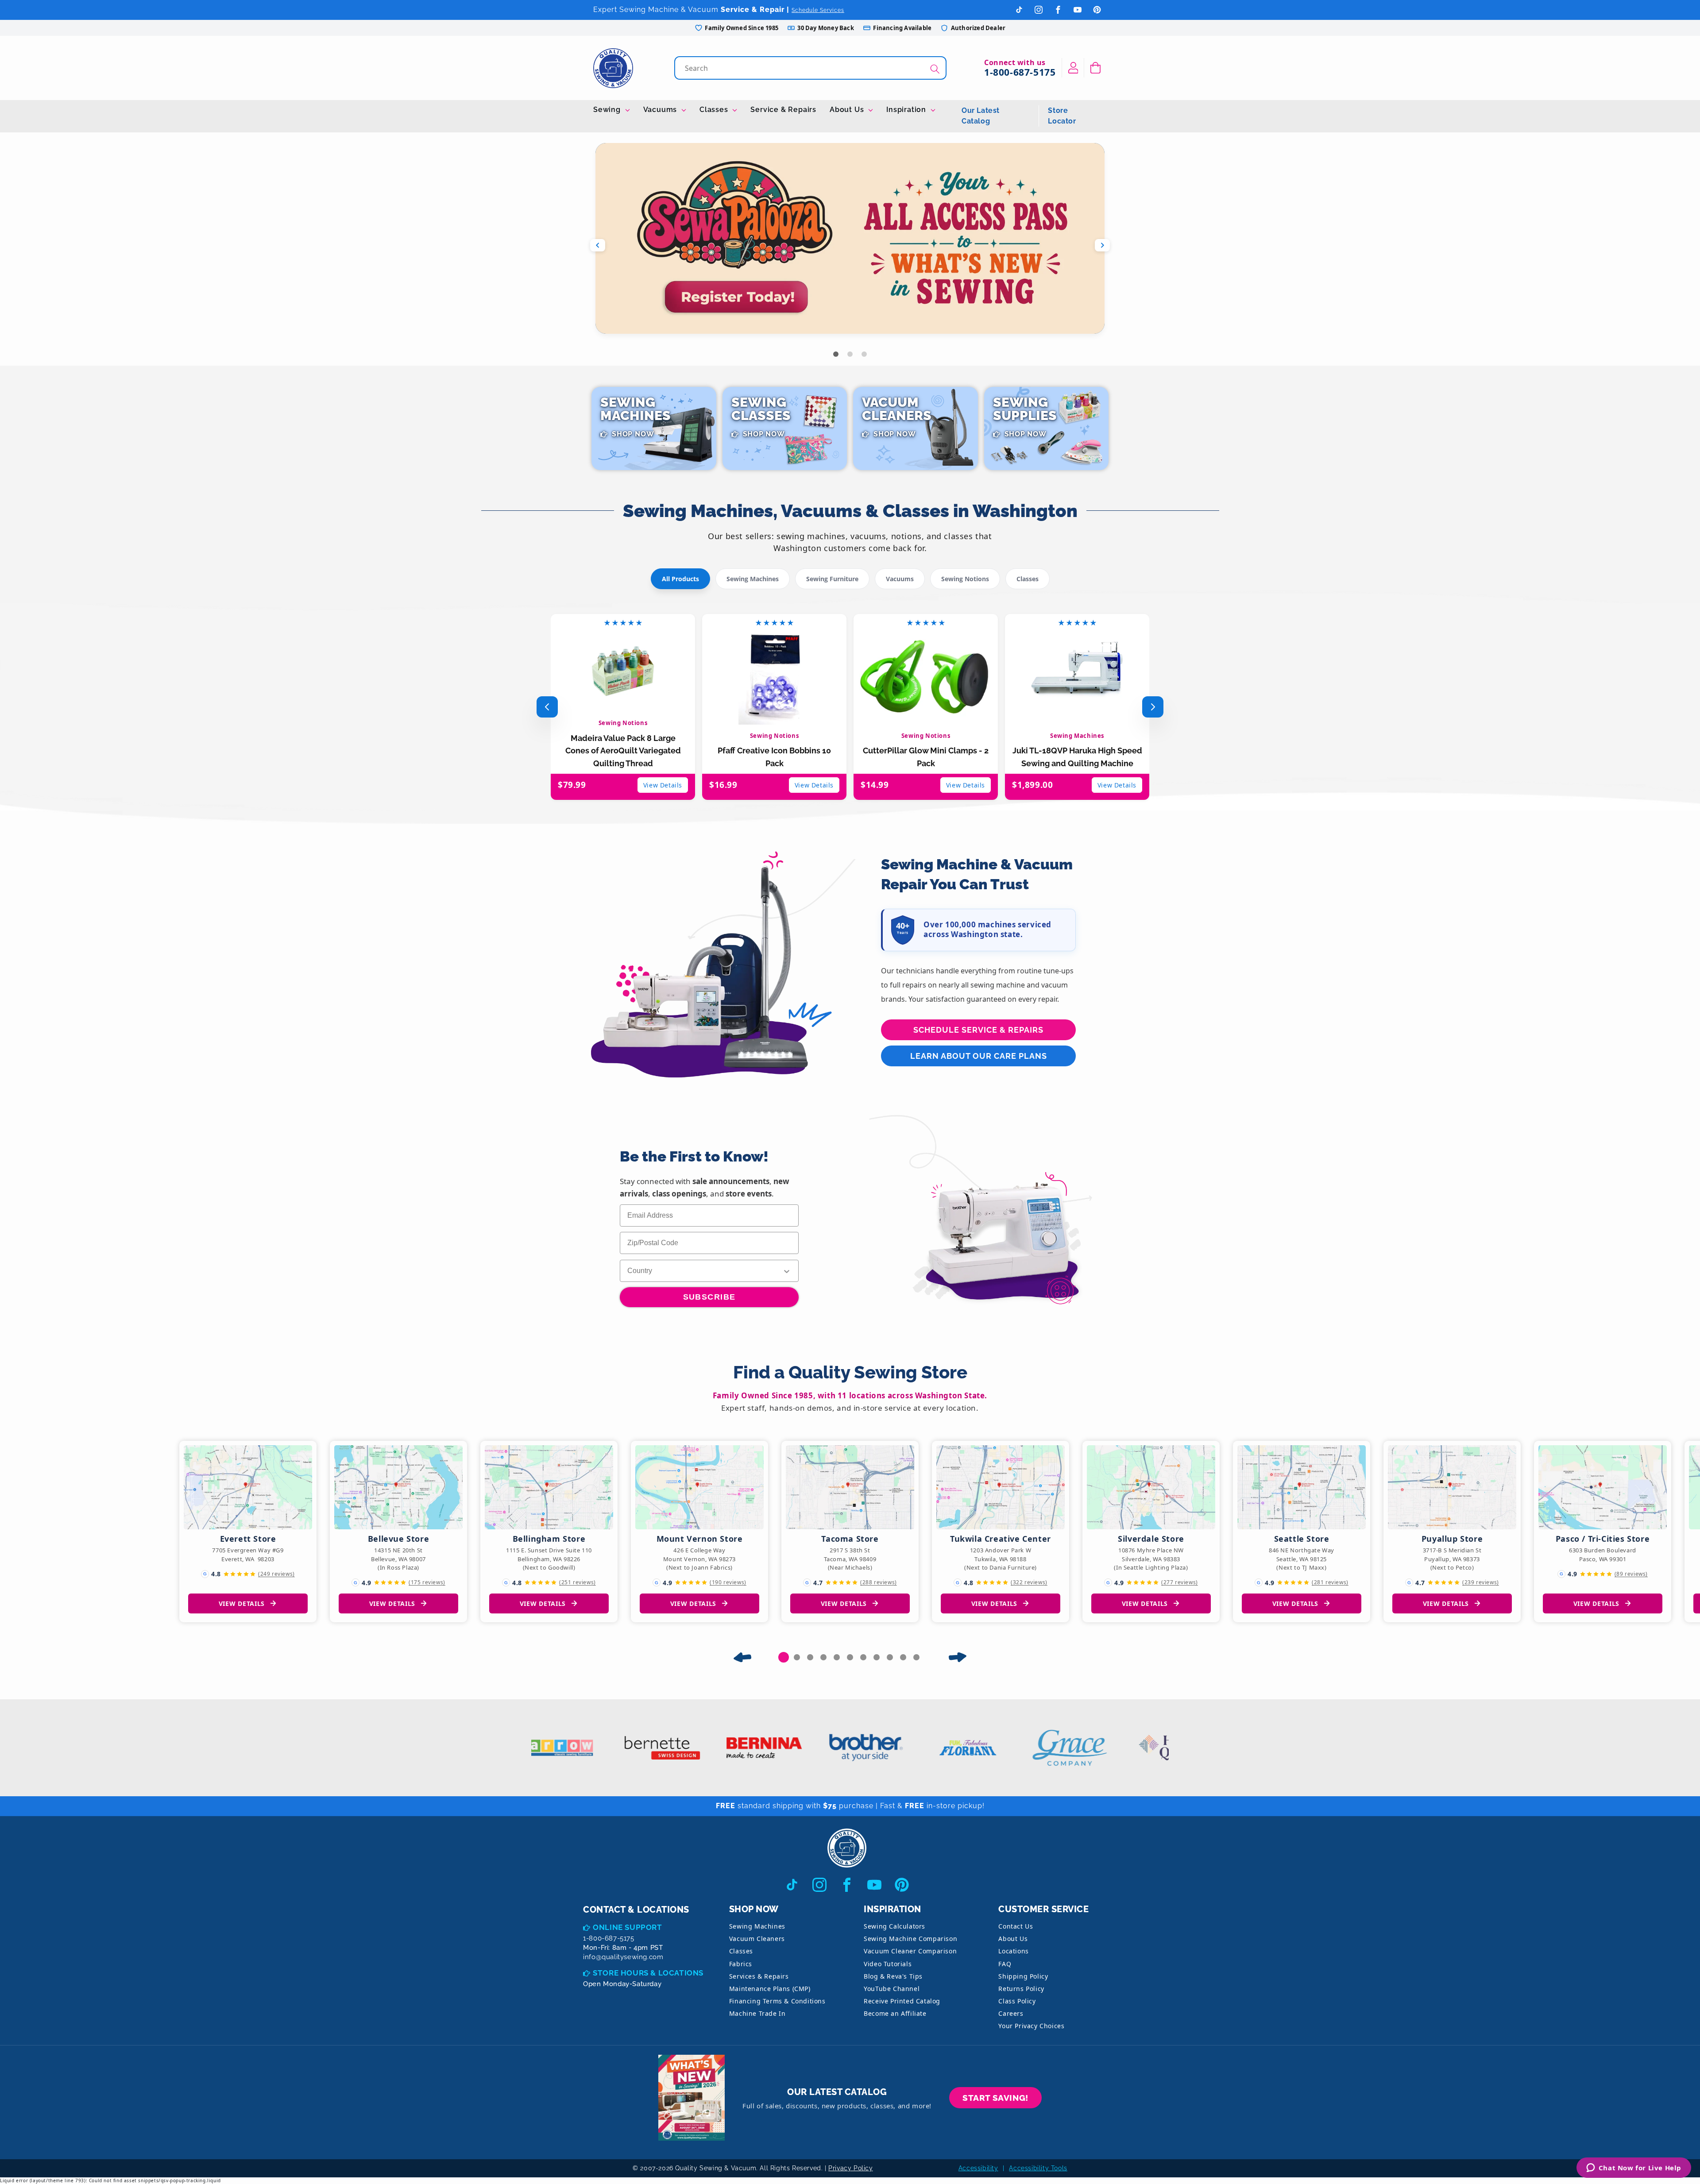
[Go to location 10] (903, 1657)
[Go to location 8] (877, 1657)
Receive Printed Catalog (902, 2001)
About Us (848, 110)
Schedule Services (818, 10)
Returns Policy (1021, 1989)
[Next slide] (1102, 245)
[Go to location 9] (890, 1657)
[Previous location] (742, 1657)
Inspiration (907, 110)
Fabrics (741, 1964)
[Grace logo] (1018, 1748)
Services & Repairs (759, 1976)
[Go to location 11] (916, 1657)
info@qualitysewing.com (623, 1957)
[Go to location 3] (810, 1657)
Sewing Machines (753, 579)
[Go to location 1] (784, 1657)
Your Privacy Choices (1031, 2026)
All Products (680, 579)
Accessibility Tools (1038, 2168)
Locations (1013, 1951)
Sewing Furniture (832, 579)
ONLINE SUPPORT (627, 1927)
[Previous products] (547, 707)
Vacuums (661, 110)
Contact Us (1016, 1926)
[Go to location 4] (823, 1657)
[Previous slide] (598, 245)
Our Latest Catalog (981, 116)
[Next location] (958, 1657)
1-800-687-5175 (1020, 72)
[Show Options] (787, 1271)
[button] (1095, 68)
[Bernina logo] (713, 1748)
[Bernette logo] (611, 1748)
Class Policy (1017, 2001)
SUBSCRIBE (709, 1297)
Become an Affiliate (895, 2013)
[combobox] (811, 68)
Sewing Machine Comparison (910, 1939)
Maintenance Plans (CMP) (770, 1989)
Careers (1011, 2013)
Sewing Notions (965, 579)
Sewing (608, 110)
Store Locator (1062, 116)
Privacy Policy (850, 2168)
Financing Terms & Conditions (777, 2001)
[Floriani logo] (916, 1748)
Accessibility (978, 2168)
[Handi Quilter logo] (1120, 1748)
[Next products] (1153, 707)
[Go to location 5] (837, 1657)
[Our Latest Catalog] (692, 2098)
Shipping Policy (1023, 1976)
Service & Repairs (783, 110)
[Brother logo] (815, 1748)
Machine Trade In (757, 2013)
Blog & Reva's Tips (893, 1976)
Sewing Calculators (894, 1926)
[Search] (935, 69)
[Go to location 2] (797, 1657)
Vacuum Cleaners (757, 1939)
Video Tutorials (888, 1964)
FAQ (1005, 1964)
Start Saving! (995, 2098)
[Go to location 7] (863, 1657)
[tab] (836, 354)
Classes (715, 110)
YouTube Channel (892, 1989)
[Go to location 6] (850, 1657)
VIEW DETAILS (242, 1603)
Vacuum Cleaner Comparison (910, 1951)
